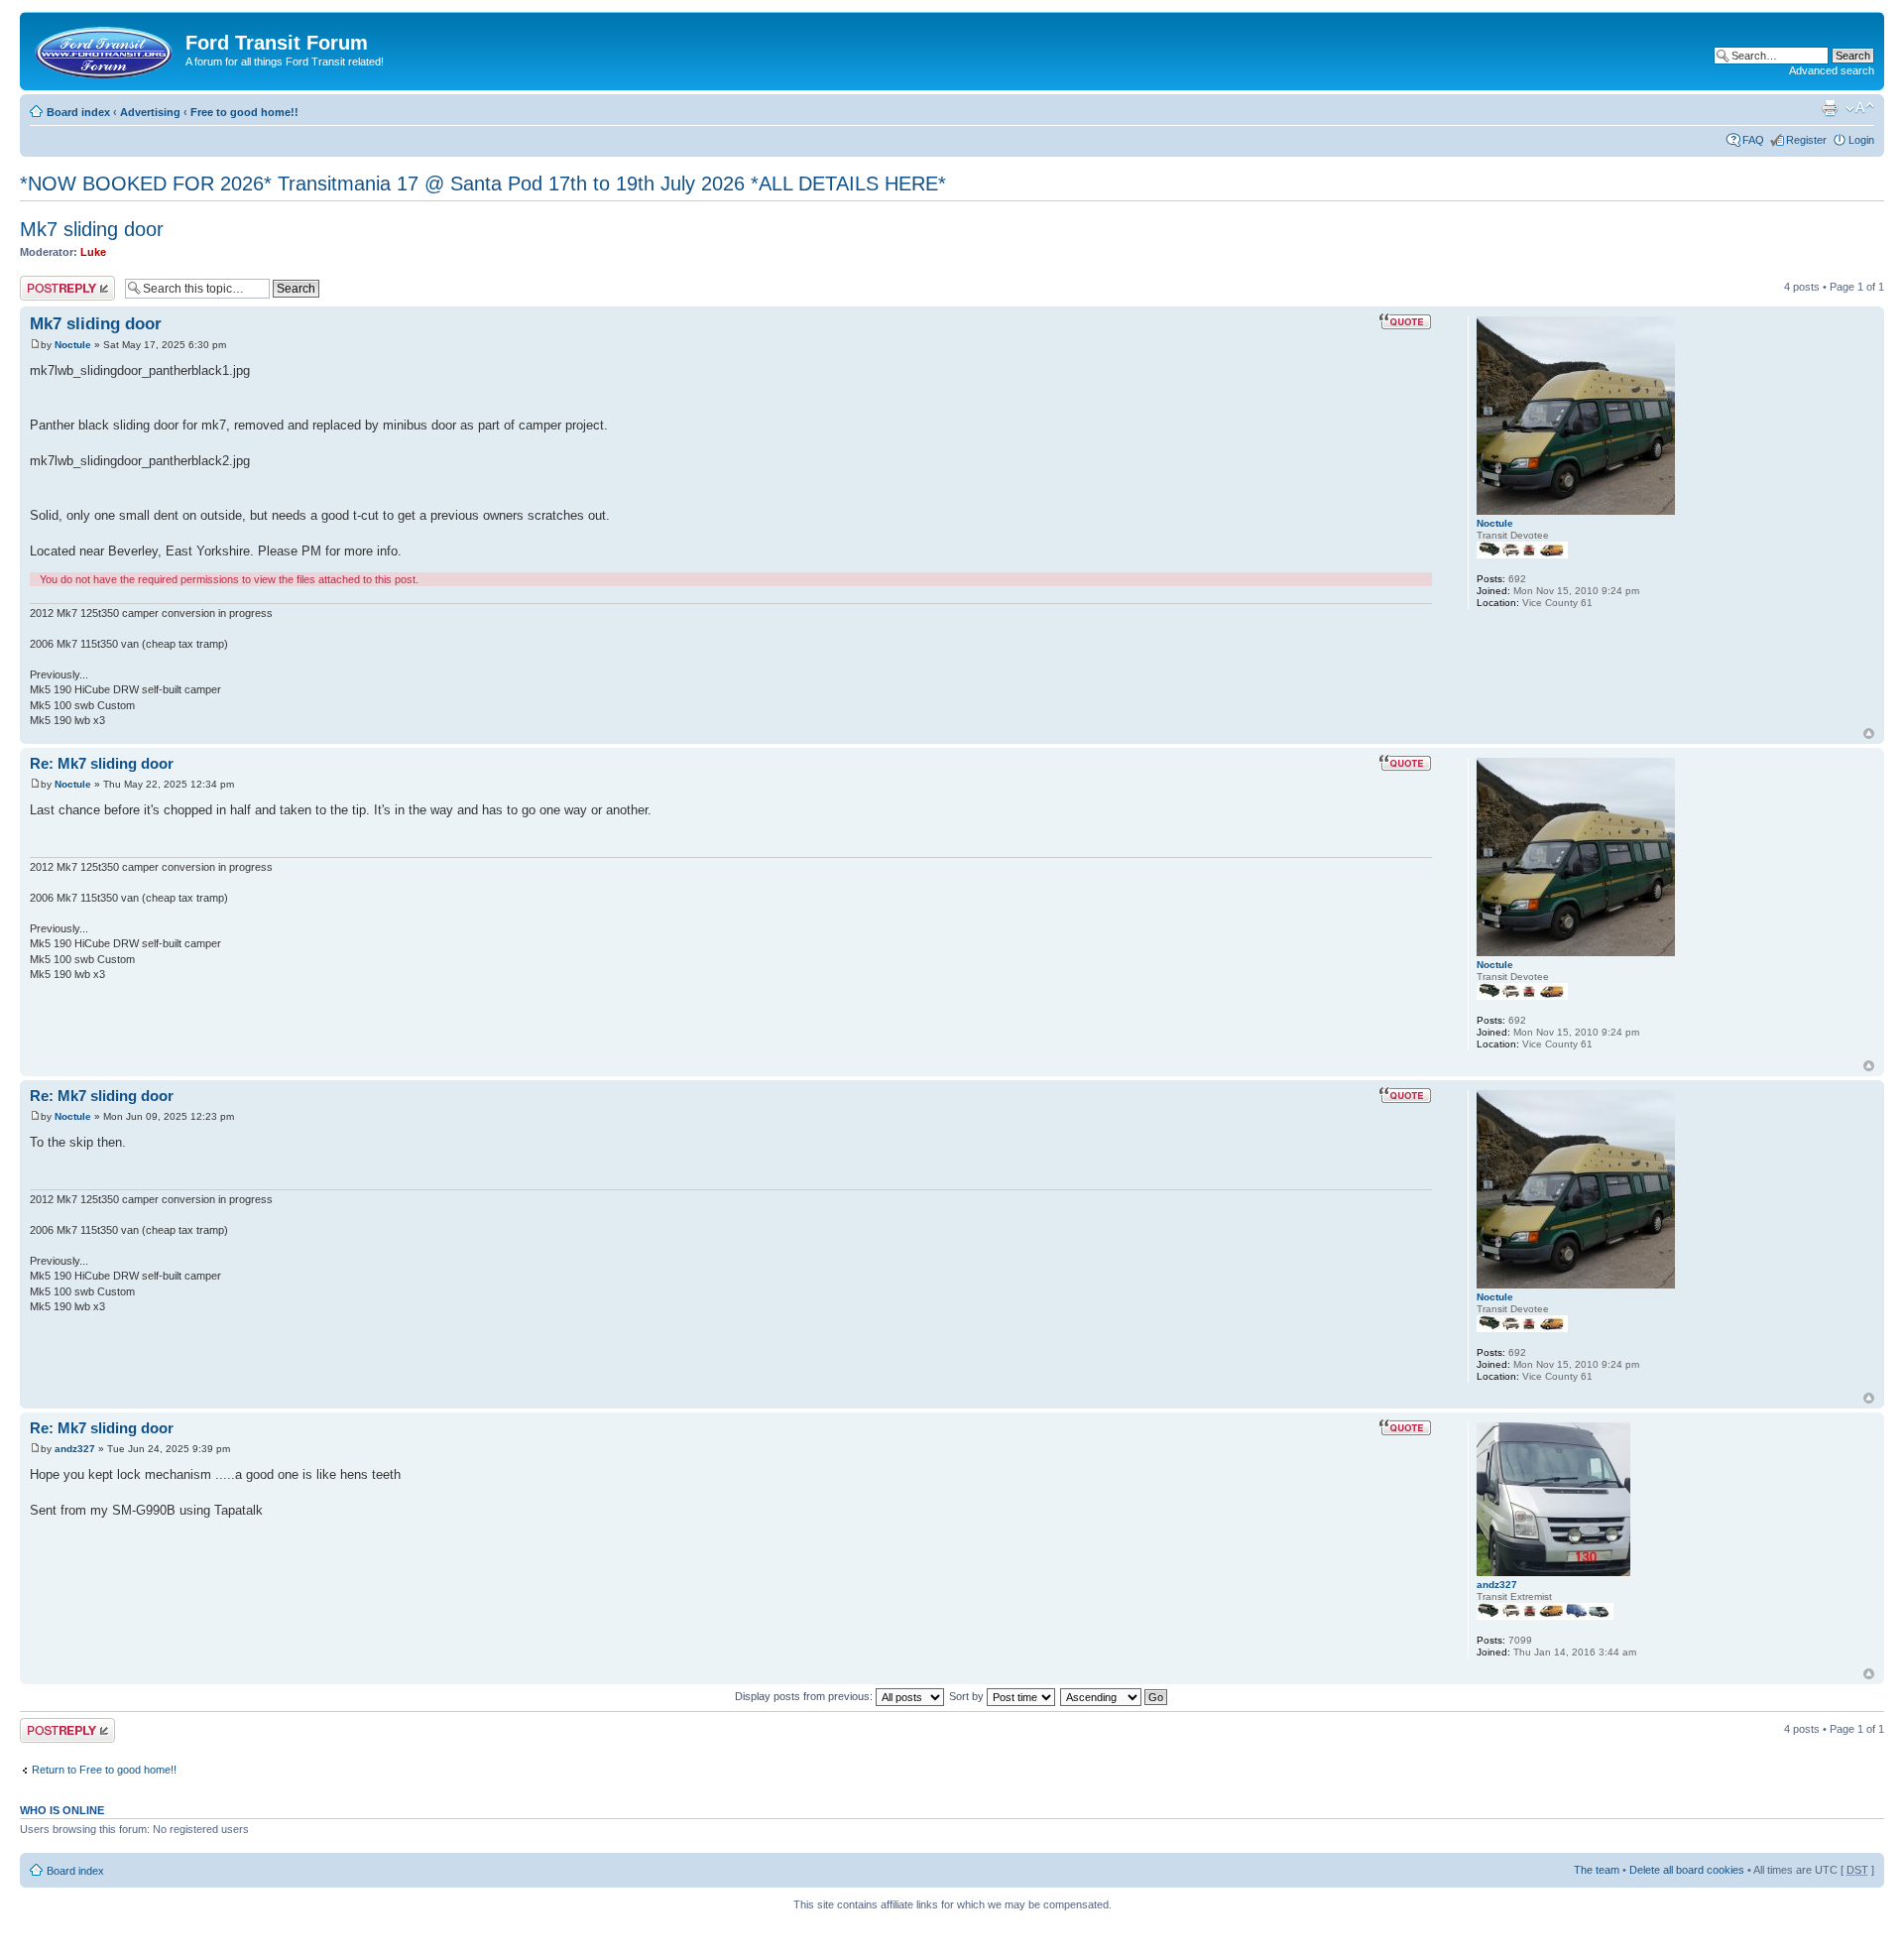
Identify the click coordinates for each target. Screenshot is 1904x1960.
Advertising (150, 112)
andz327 (75, 1449)
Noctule (73, 345)
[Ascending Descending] (1115, 1696)
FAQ (1753, 140)
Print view (1830, 108)
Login (1861, 140)
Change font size (1860, 108)
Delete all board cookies (1687, 1870)
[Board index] (105, 49)
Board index (78, 112)
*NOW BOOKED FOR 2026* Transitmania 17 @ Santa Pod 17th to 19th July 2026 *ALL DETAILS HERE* (483, 184)
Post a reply (49, 282)
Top (1869, 734)
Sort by (968, 1696)
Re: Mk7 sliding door (102, 763)
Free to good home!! (244, 112)
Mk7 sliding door (92, 229)
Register (1806, 140)
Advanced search (1832, 70)
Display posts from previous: (805, 1696)
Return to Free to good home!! (104, 1770)
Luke (93, 252)
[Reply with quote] (1405, 321)
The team (1597, 1870)
